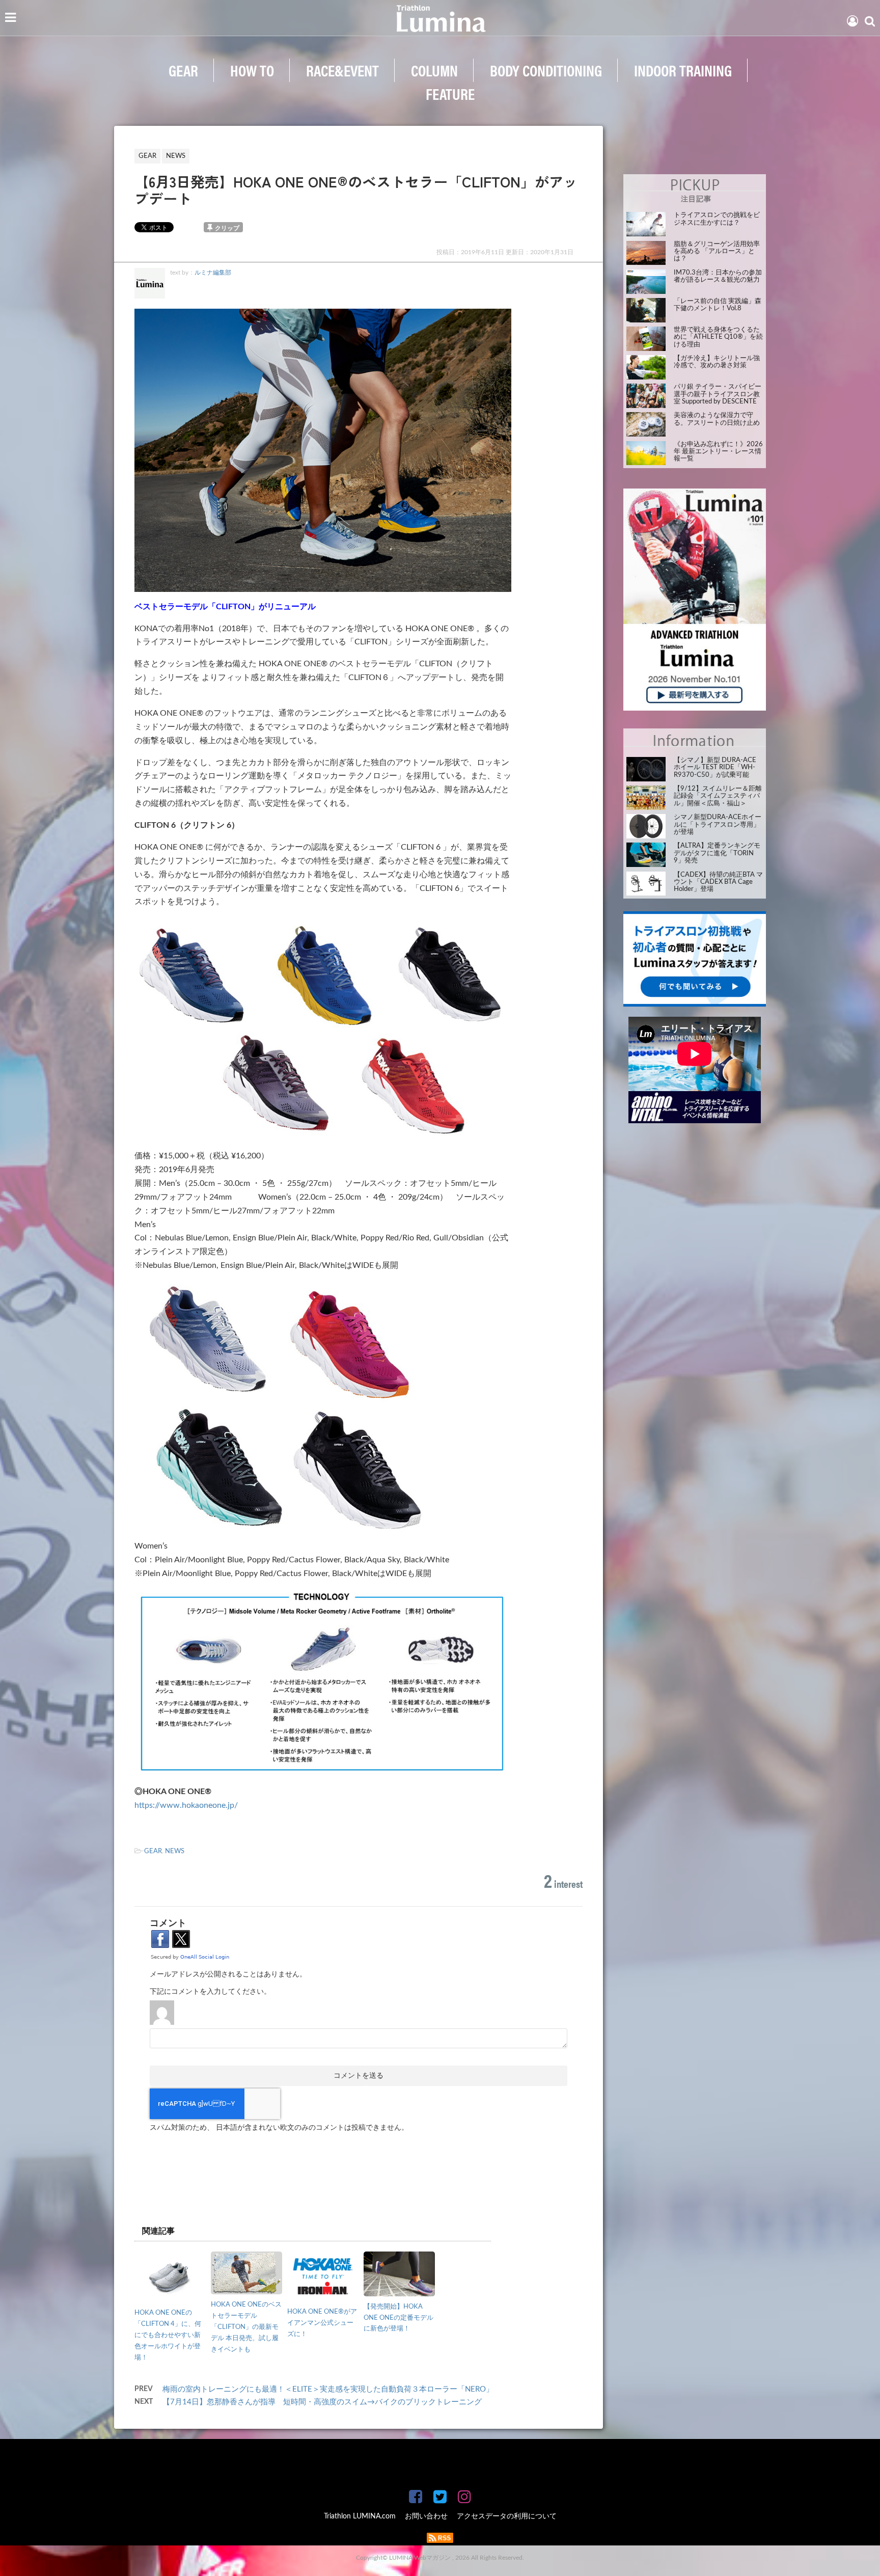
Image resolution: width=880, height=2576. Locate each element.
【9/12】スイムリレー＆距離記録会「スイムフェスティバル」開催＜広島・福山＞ (718, 796)
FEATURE (450, 93)
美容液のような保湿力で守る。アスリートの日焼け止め (717, 419)
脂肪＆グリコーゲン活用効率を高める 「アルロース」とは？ (717, 252)
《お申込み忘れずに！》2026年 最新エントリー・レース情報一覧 (718, 452)
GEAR (183, 70)
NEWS (175, 1851)
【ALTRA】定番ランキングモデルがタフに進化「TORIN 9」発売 (717, 853)
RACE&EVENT (342, 70)
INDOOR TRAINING (683, 70)
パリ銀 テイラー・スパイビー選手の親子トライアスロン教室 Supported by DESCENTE (718, 394)
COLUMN (434, 70)
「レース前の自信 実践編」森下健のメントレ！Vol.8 (718, 305)
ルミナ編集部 (213, 273)
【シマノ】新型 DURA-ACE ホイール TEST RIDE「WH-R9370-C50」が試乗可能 (715, 768)
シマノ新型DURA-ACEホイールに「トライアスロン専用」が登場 (718, 825)
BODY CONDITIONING (546, 70)
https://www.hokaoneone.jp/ (186, 1805)
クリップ (227, 228)
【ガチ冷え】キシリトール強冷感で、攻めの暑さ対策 (717, 362)
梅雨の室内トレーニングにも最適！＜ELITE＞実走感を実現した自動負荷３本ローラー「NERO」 (328, 2389)
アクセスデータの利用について (507, 2516)
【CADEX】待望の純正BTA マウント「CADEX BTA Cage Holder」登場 (718, 882)
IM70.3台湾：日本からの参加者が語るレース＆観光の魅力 (718, 276)
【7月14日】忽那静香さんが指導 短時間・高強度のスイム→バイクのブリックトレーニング (322, 2402)
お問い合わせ (426, 2516)
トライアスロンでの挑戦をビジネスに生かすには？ (717, 219)
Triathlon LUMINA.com (360, 2516)
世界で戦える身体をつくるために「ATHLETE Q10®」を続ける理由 (718, 337)
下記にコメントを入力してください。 (210, 1992)
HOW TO (252, 70)
